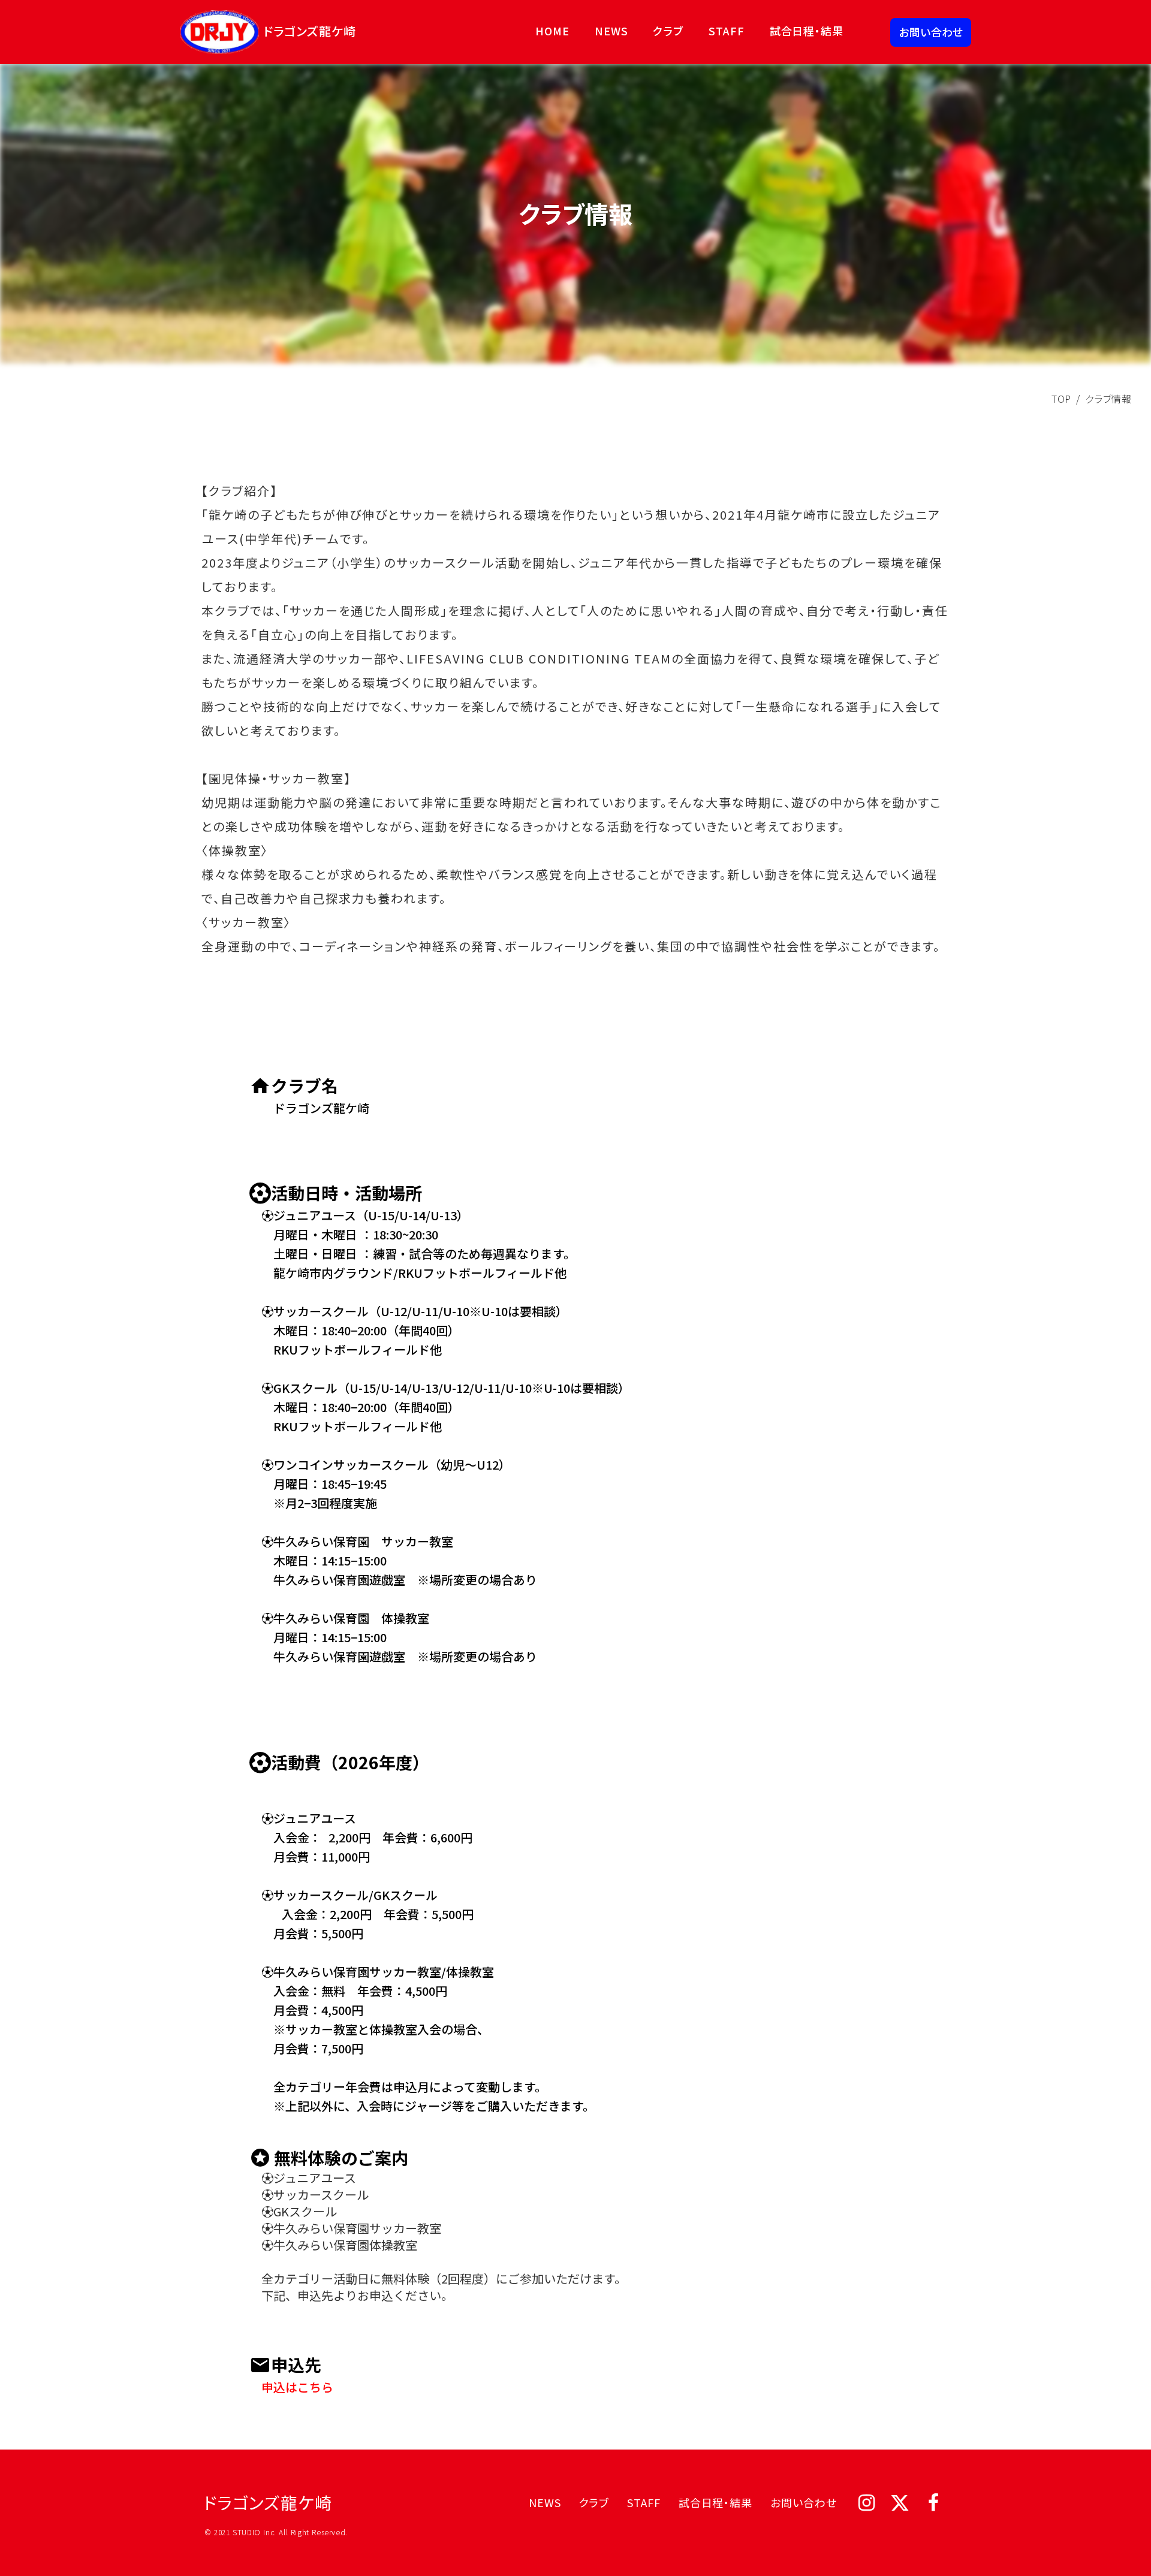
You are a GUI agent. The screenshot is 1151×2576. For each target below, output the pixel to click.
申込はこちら (291, 2387)
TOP (1061, 399)
